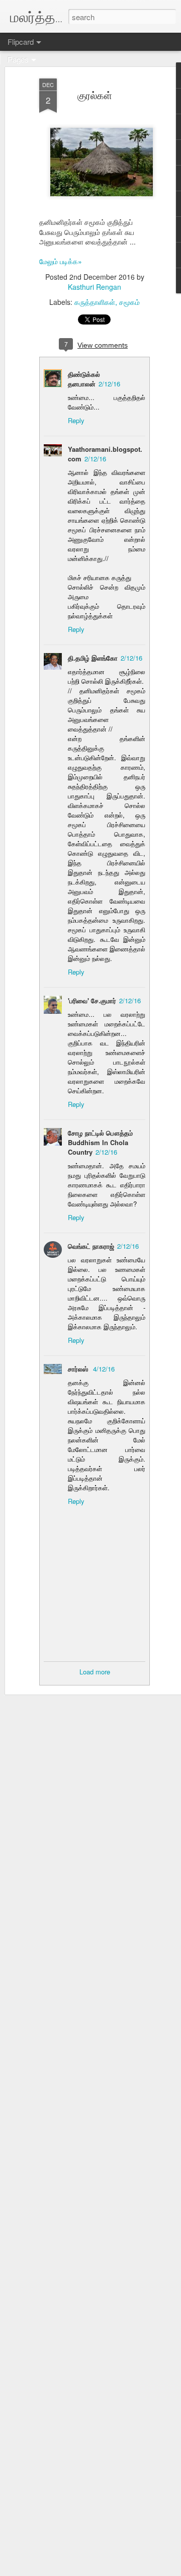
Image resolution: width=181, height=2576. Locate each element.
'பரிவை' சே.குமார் (92, 1000)
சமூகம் (129, 302)
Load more (95, 1672)
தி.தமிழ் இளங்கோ (93, 658)
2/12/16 (109, 384)
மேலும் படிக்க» (61, 261)
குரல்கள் (95, 95)
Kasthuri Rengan (95, 287)
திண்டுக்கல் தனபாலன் (84, 379)
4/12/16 (104, 1369)
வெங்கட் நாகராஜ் (91, 1246)
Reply (76, 420)
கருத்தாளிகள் (95, 302)
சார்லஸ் (79, 1369)
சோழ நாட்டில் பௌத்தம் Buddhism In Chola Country (100, 1142)
